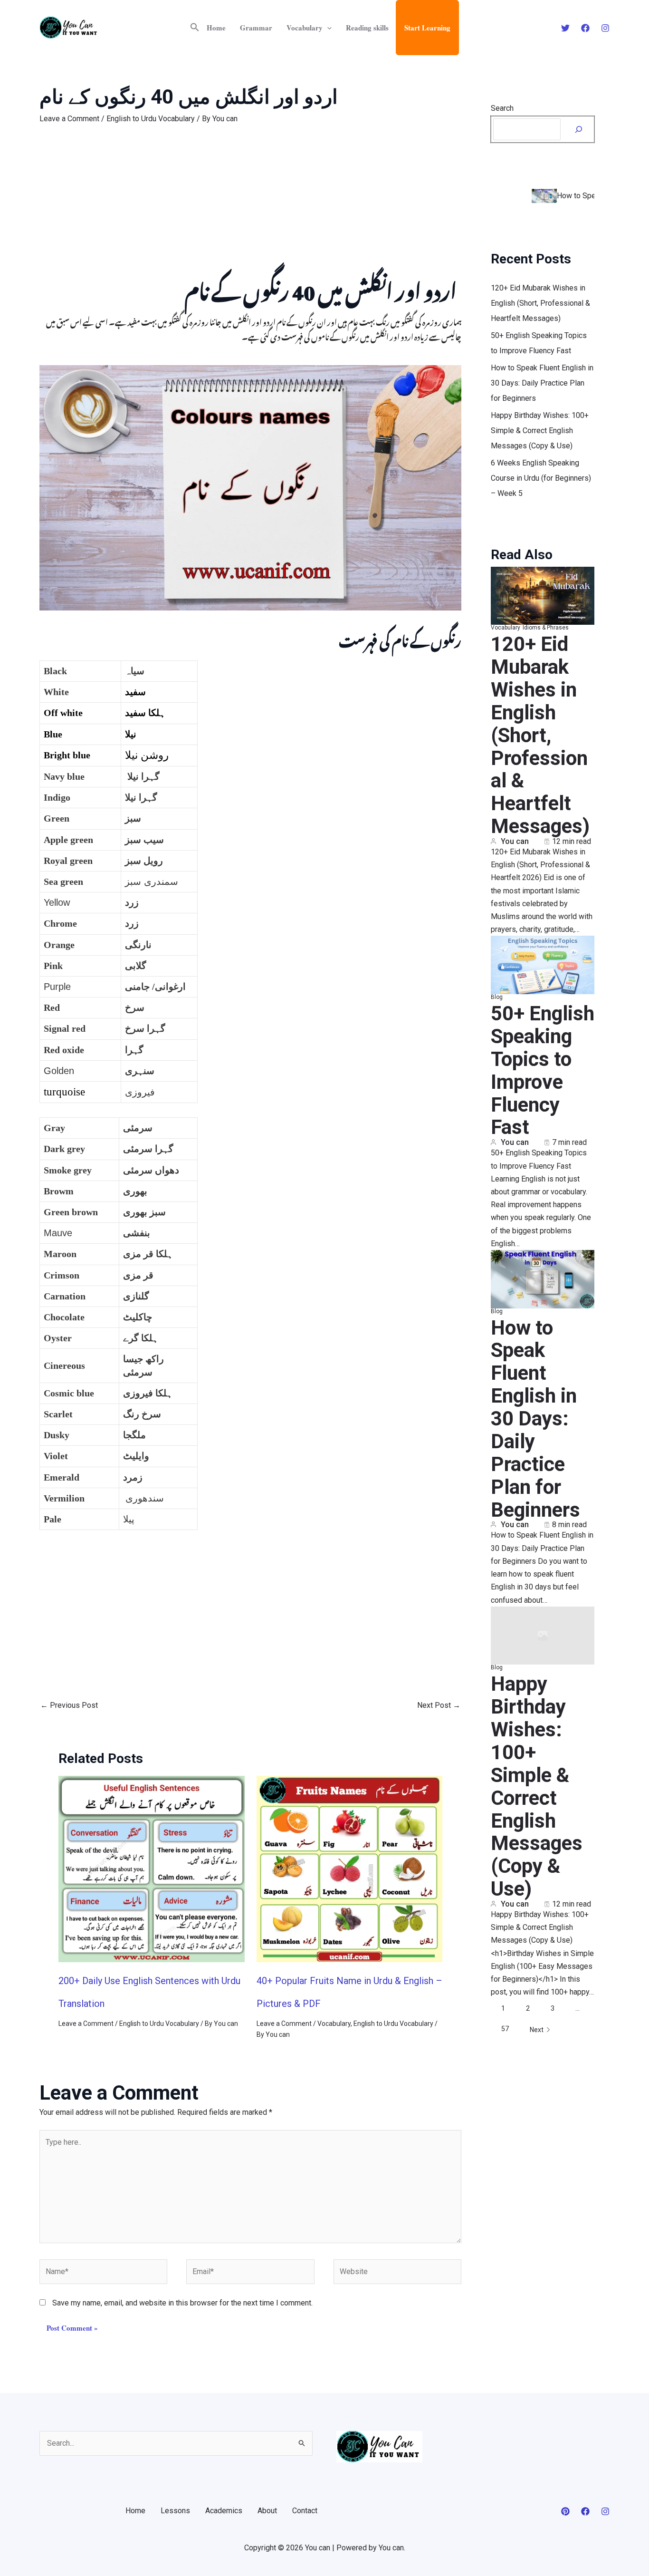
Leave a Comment (69, 119)
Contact (305, 2511)
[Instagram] (605, 28)
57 (505, 2029)
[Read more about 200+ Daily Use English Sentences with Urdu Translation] (152, 1869)
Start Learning (427, 28)
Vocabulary (305, 28)
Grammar (256, 28)
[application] (327, 28)
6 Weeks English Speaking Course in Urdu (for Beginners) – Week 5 (541, 478)
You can (515, 842)
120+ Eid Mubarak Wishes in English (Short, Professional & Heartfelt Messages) (540, 303)
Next (537, 2030)
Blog (497, 997)
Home (216, 28)
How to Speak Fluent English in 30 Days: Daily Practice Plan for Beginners (542, 383)
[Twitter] (565, 28)
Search (502, 108)
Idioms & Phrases (546, 628)
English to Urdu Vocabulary (151, 119)
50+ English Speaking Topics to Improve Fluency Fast (543, 1070)
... (577, 2008)
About (267, 2511)
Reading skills (367, 28)
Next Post (439, 1705)
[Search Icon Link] (195, 28)
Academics (224, 2511)
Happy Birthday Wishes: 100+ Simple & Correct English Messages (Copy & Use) (540, 431)
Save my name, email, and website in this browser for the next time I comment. (182, 2303)
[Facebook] (585, 28)
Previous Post (69, 1705)
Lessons (175, 2511)
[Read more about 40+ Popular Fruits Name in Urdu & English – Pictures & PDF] (350, 1869)
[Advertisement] (250, 206)
